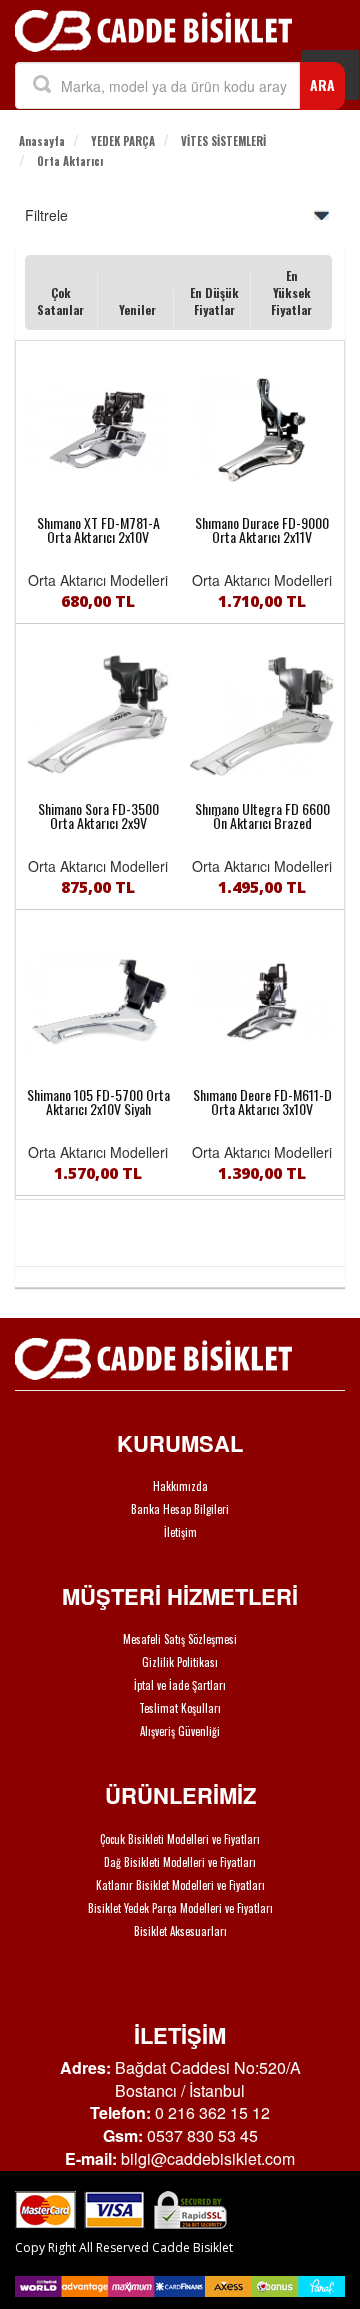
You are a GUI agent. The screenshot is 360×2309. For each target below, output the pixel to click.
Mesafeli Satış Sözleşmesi (180, 1639)
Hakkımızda (180, 1486)
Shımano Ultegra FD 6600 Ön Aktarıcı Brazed (262, 816)
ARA (322, 84)
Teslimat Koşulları (180, 1708)
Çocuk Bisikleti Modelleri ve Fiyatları (180, 1839)
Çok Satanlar (60, 301)
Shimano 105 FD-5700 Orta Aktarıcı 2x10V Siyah (98, 1102)
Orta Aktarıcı (70, 161)
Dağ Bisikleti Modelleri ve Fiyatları (180, 1862)
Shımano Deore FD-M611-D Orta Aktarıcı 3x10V (262, 1102)
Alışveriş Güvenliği (180, 1731)
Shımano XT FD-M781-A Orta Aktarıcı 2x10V (98, 530)
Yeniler (137, 309)
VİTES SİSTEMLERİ (223, 141)
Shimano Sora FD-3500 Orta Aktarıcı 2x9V (98, 816)
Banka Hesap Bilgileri (180, 1509)
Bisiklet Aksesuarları (180, 1931)
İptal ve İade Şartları (180, 1685)
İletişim (180, 1532)
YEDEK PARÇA (123, 141)
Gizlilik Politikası (180, 1662)
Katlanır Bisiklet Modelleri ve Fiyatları (180, 1885)
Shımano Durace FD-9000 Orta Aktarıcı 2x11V (262, 530)
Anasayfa (42, 141)
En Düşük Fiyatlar (214, 301)
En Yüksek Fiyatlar (291, 292)
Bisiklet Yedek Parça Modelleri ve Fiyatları (180, 1908)
